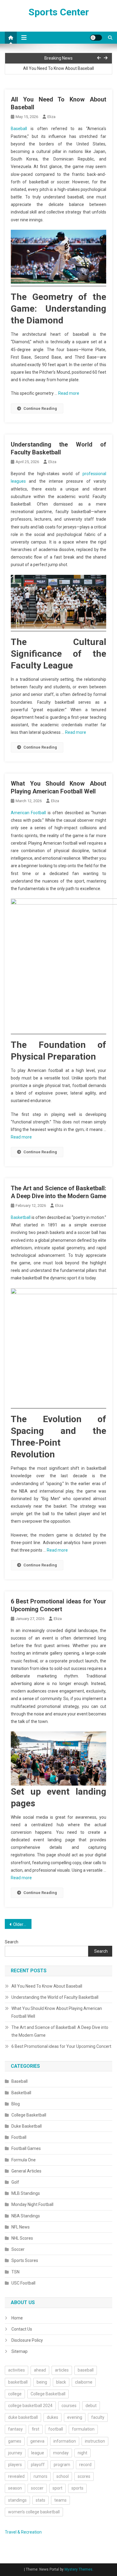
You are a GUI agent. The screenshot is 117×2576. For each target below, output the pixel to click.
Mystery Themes (78, 2569)
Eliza (51, 117)
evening (75, 2417)
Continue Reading (40, 408)
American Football (28, 813)
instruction (95, 2441)
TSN (15, 2272)
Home (17, 2318)
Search (12, 1942)
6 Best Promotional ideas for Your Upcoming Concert (61, 2046)
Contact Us (22, 2329)
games (15, 2441)
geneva (37, 2441)
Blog (16, 2104)
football (56, 2429)
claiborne (84, 2382)
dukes (52, 2417)
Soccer (18, 2249)
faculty (98, 2417)
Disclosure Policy (27, 2340)
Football (19, 2137)
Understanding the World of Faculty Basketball (55, 1997)
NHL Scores (22, 2238)
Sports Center (59, 12)
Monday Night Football (32, 2204)
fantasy (15, 2429)
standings (17, 2500)
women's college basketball (34, 2512)
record (85, 2465)
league (38, 2453)
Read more (69, 393)
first (36, 2429)
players (15, 2465)
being (42, 2382)
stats (40, 2500)
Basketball (21, 1217)
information (65, 2441)
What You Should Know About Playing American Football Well (57, 2012)
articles (62, 2370)
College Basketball (29, 2115)
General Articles (26, 2171)
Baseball (19, 129)
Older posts (22, 1924)
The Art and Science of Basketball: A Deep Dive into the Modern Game (60, 2031)
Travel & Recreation (23, 2532)
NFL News (21, 2227)
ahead (40, 2370)
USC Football (23, 2283)
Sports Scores (25, 2260)
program (62, 2465)
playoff (38, 2465)
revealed (16, 2476)
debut (91, 2406)
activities (16, 2370)
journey (15, 2453)
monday (61, 2453)
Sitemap (19, 2351)
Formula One (24, 2160)
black (61, 2382)
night (82, 2453)
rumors (40, 2476)
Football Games (26, 2148)
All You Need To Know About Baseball (58, 68)
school (63, 2476)
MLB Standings (26, 2193)
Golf (15, 2182)
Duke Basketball (27, 2126)
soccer (37, 2488)
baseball (86, 2370)
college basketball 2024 (30, 2406)
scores (84, 2476)
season (15, 2488)
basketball (18, 2382)
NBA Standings (26, 2216)
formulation (83, 2429)
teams (60, 2500)
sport (57, 2488)
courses (69, 2406)
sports (77, 2488)
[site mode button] (96, 38)
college (15, 2394)
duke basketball (23, 2417)
